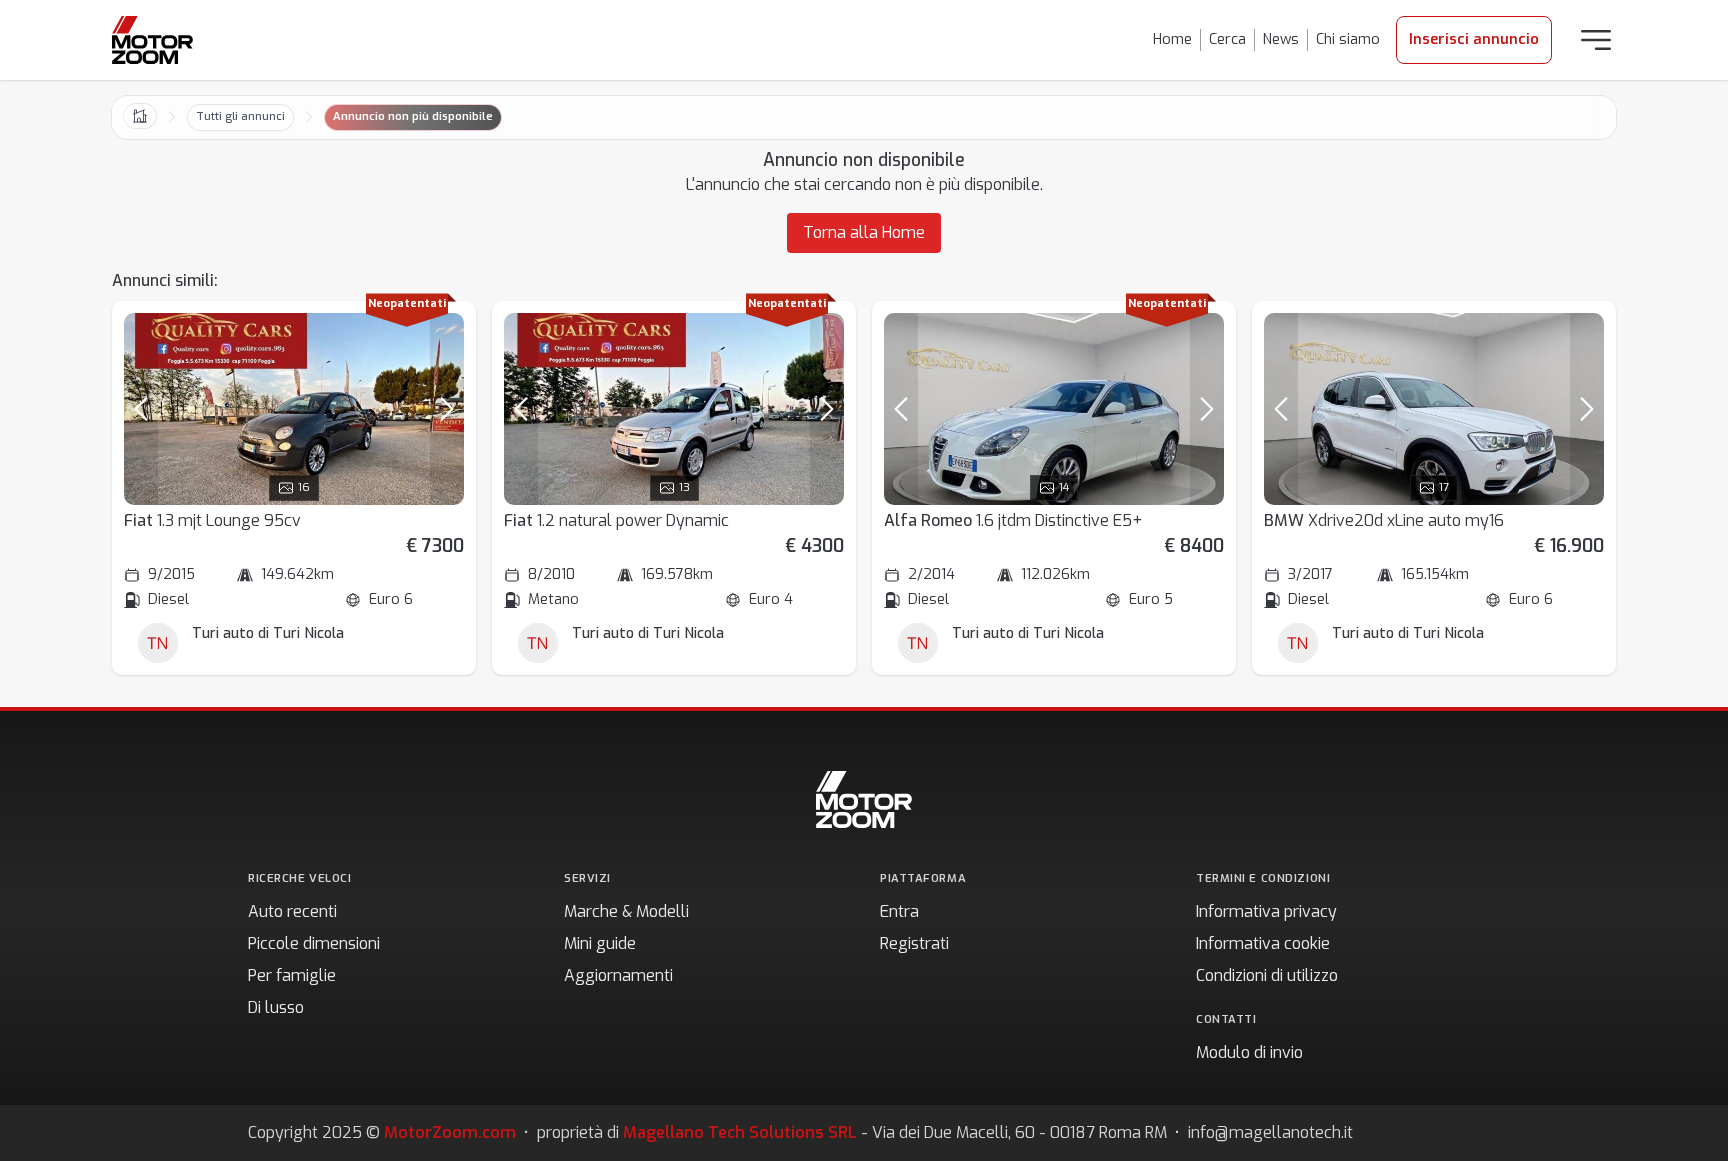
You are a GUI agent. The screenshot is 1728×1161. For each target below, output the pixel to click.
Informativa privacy (1266, 911)
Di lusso (276, 1007)
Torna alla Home (864, 232)
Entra (899, 911)
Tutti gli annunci (240, 116)
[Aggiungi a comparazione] (440, 337)
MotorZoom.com (450, 1132)
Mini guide (600, 943)
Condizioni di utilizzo (1267, 975)
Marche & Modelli (626, 911)
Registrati (914, 943)
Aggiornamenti (618, 975)
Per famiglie (292, 975)
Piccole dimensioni (314, 943)
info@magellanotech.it (1270, 1132)
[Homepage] (152, 40)
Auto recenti (292, 911)
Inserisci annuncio (1474, 39)
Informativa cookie (1263, 943)
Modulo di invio (1249, 1052)
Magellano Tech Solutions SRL (740, 1132)
